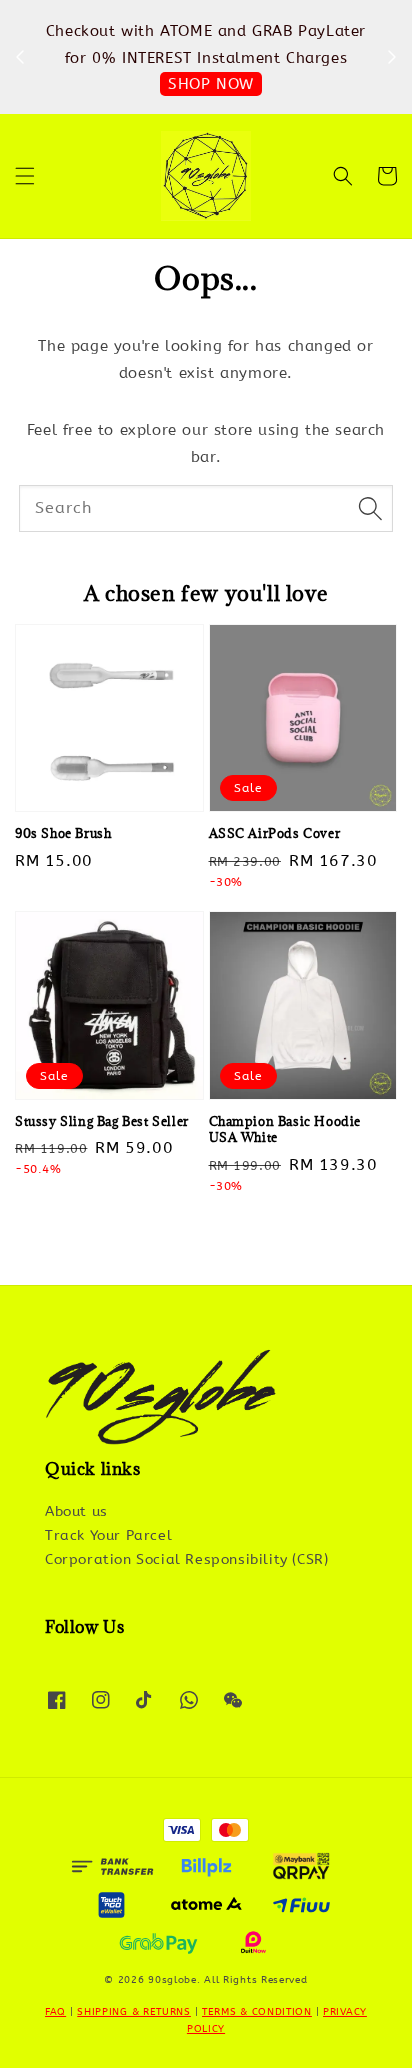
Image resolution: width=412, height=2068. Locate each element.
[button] (25, 176)
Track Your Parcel (108, 1535)
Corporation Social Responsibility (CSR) (186, 1559)
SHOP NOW (211, 84)
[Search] (370, 508)
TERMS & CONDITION (257, 2012)
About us (76, 1511)
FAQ (55, 2012)
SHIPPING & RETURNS (134, 2012)
